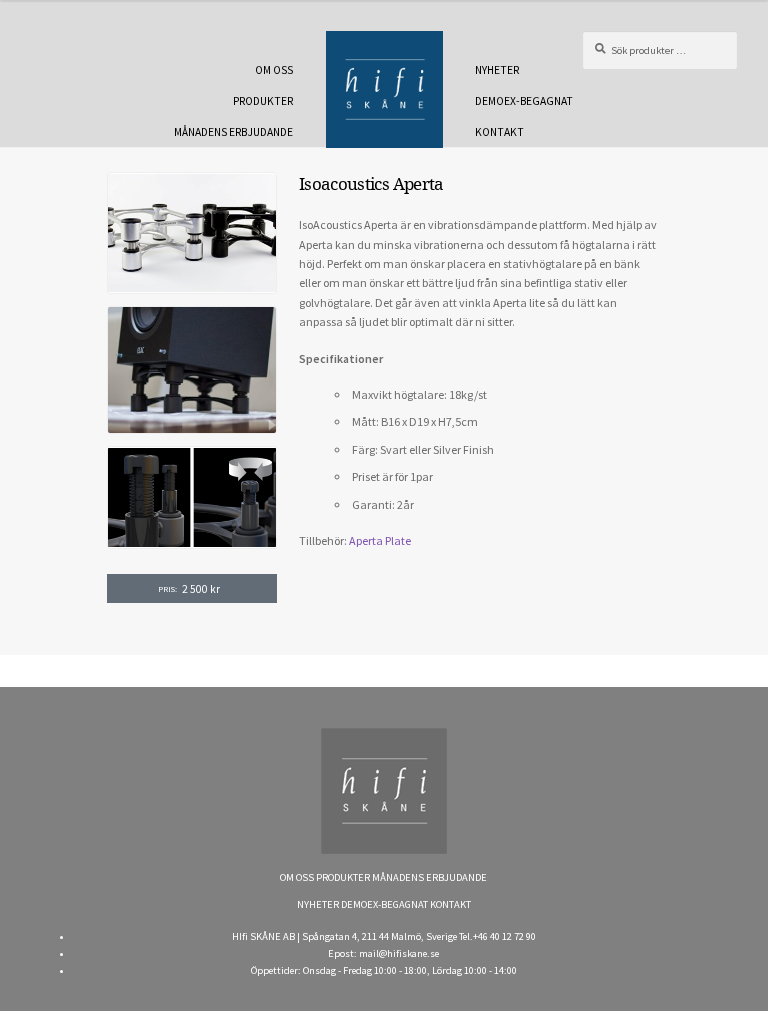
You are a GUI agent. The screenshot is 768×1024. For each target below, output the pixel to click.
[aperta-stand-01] (192, 232)
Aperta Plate (380, 540)
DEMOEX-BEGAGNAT (524, 101)
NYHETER (497, 70)
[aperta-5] (192, 370)
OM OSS (274, 70)
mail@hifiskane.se (399, 953)
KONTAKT (499, 132)
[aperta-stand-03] (192, 497)
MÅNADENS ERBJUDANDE (233, 132)
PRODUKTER (263, 101)
